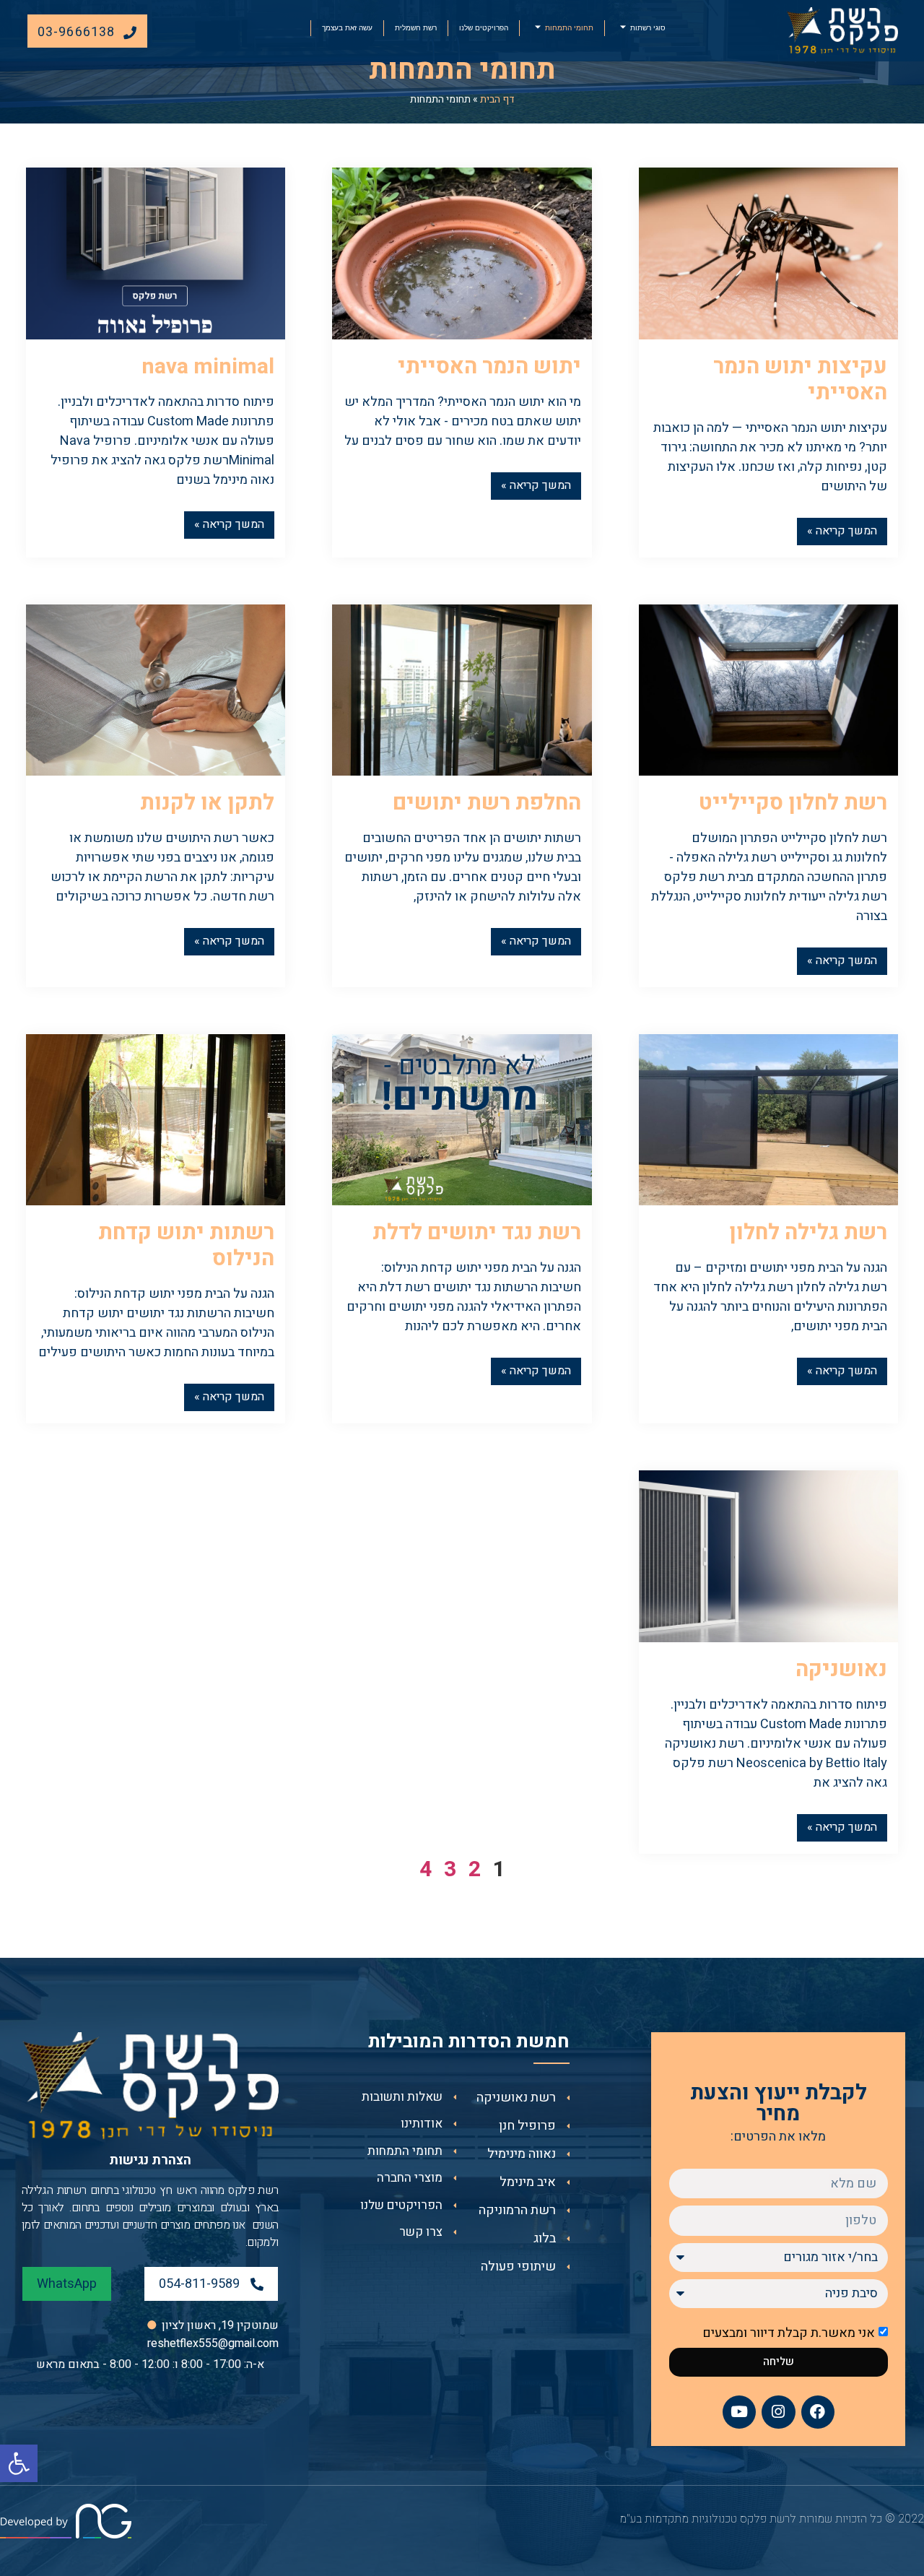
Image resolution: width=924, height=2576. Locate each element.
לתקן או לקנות (207, 803)
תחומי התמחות (569, 27)
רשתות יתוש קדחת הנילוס (186, 1246)
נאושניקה (841, 1670)
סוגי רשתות (648, 27)
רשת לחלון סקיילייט (793, 803)
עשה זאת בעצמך (347, 27)
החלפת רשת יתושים (487, 803)
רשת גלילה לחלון (808, 1233)
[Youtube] (739, 2412)
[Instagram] (778, 2412)
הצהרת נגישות (150, 2160)
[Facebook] (818, 2412)
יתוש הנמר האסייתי (489, 367)
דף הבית (497, 99)
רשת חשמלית (416, 27)
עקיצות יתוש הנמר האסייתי (800, 380)
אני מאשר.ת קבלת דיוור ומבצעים (789, 2332)
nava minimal (208, 367)
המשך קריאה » (842, 531)
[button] (19, 2463)
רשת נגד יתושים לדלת (477, 1233)
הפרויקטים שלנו (484, 27)
